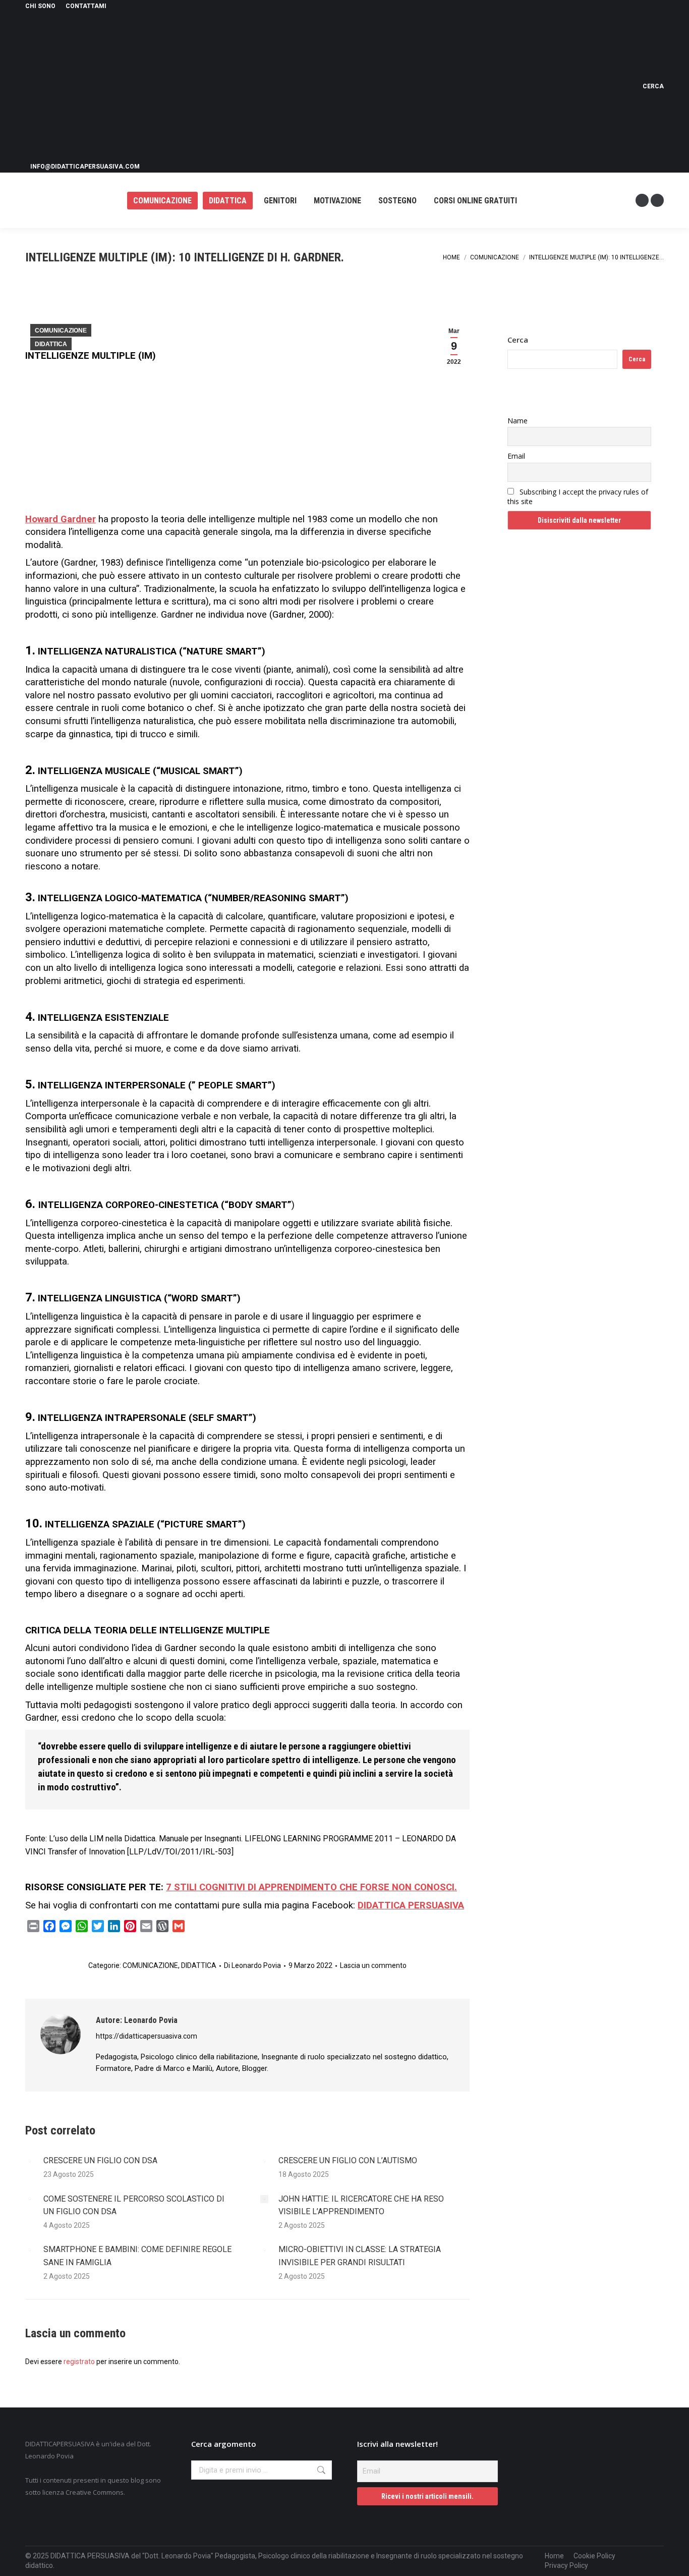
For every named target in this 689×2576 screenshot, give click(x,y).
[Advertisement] (330, 86)
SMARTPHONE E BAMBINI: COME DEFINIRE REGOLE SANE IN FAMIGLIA (137, 2256)
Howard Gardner (61, 519)
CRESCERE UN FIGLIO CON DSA (100, 2160)
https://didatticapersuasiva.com (147, 2036)
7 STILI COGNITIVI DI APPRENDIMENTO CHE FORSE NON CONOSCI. (311, 1887)
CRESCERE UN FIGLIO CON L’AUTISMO (348, 2160)
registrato (79, 2362)
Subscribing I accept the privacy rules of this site (578, 497)
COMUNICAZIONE (61, 331)
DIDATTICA (51, 344)
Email (516, 456)
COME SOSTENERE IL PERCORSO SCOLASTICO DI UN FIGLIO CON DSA (134, 2205)
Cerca (518, 340)
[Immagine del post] (29, 2161)
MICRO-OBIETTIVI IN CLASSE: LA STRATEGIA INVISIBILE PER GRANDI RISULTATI (360, 2256)
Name (518, 421)
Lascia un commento (373, 1965)
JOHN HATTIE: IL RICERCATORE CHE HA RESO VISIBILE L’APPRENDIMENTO (361, 2205)
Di (252, 1965)
